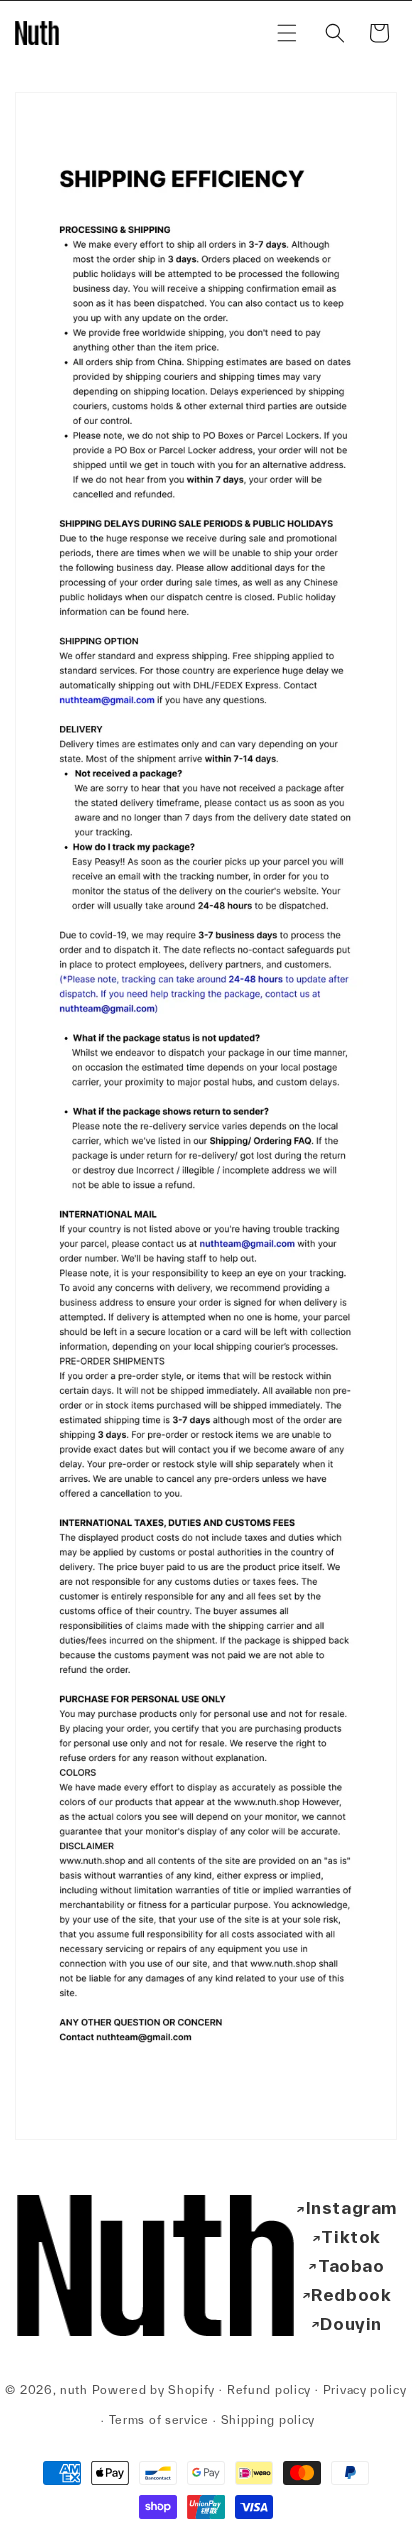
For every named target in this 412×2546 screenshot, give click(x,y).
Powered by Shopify (154, 2388)
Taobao (351, 2265)
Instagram (351, 2207)
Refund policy (269, 2389)
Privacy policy (365, 2389)
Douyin (351, 2323)
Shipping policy (268, 2419)
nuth (74, 2388)
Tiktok (351, 2236)
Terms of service (159, 2419)
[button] (287, 33)
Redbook (351, 2294)
